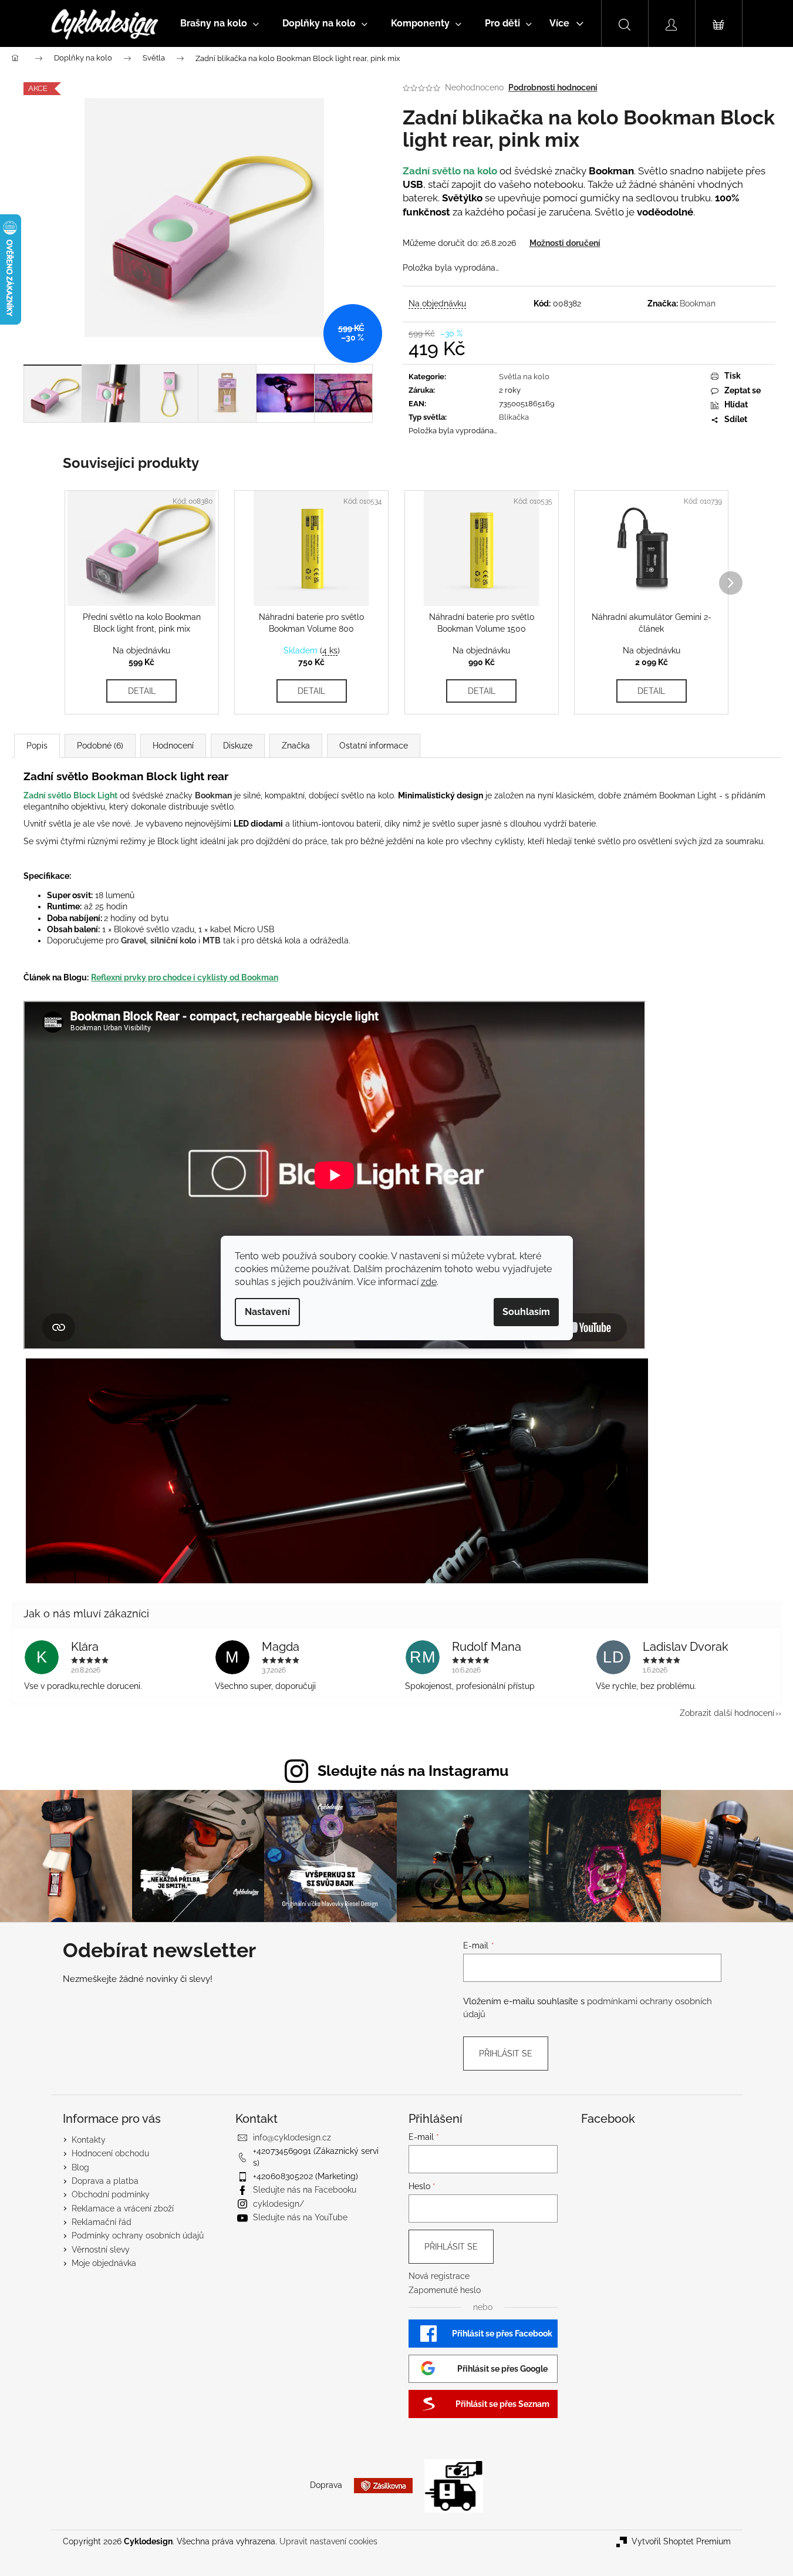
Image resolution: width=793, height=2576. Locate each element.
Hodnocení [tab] (173, 746)
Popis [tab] (37, 746)
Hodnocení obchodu (110, 2153)
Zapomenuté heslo (445, 2290)
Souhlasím (526, 1312)
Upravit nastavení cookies (328, 2541)
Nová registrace (439, 2276)
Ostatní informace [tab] (374, 746)
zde (429, 1282)
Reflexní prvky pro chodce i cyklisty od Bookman (185, 977)
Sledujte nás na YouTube (300, 2217)
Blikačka (514, 417)
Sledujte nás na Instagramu (413, 1771)
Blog (80, 2167)
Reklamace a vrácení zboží (123, 2209)
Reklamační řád (102, 2222)
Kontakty (89, 2140)
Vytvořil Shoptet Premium (681, 2541)
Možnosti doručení (565, 243)
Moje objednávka (104, 2263)
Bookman (698, 304)
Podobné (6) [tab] (100, 746)
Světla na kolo (524, 377)
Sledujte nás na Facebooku (305, 2190)
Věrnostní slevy (101, 2250)
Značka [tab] (296, 746)
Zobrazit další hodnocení (727, 1713)
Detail (142, 691)
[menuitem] (220, 23)
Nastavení (267, 1312)
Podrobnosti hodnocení (553, 87)
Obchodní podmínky (111, 2194)
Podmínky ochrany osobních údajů (138, 2236)
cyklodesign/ (279, 2204)
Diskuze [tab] (238, 746)
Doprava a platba (105, 2181)
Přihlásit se (506, 2054)
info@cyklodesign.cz (292, 2137)
